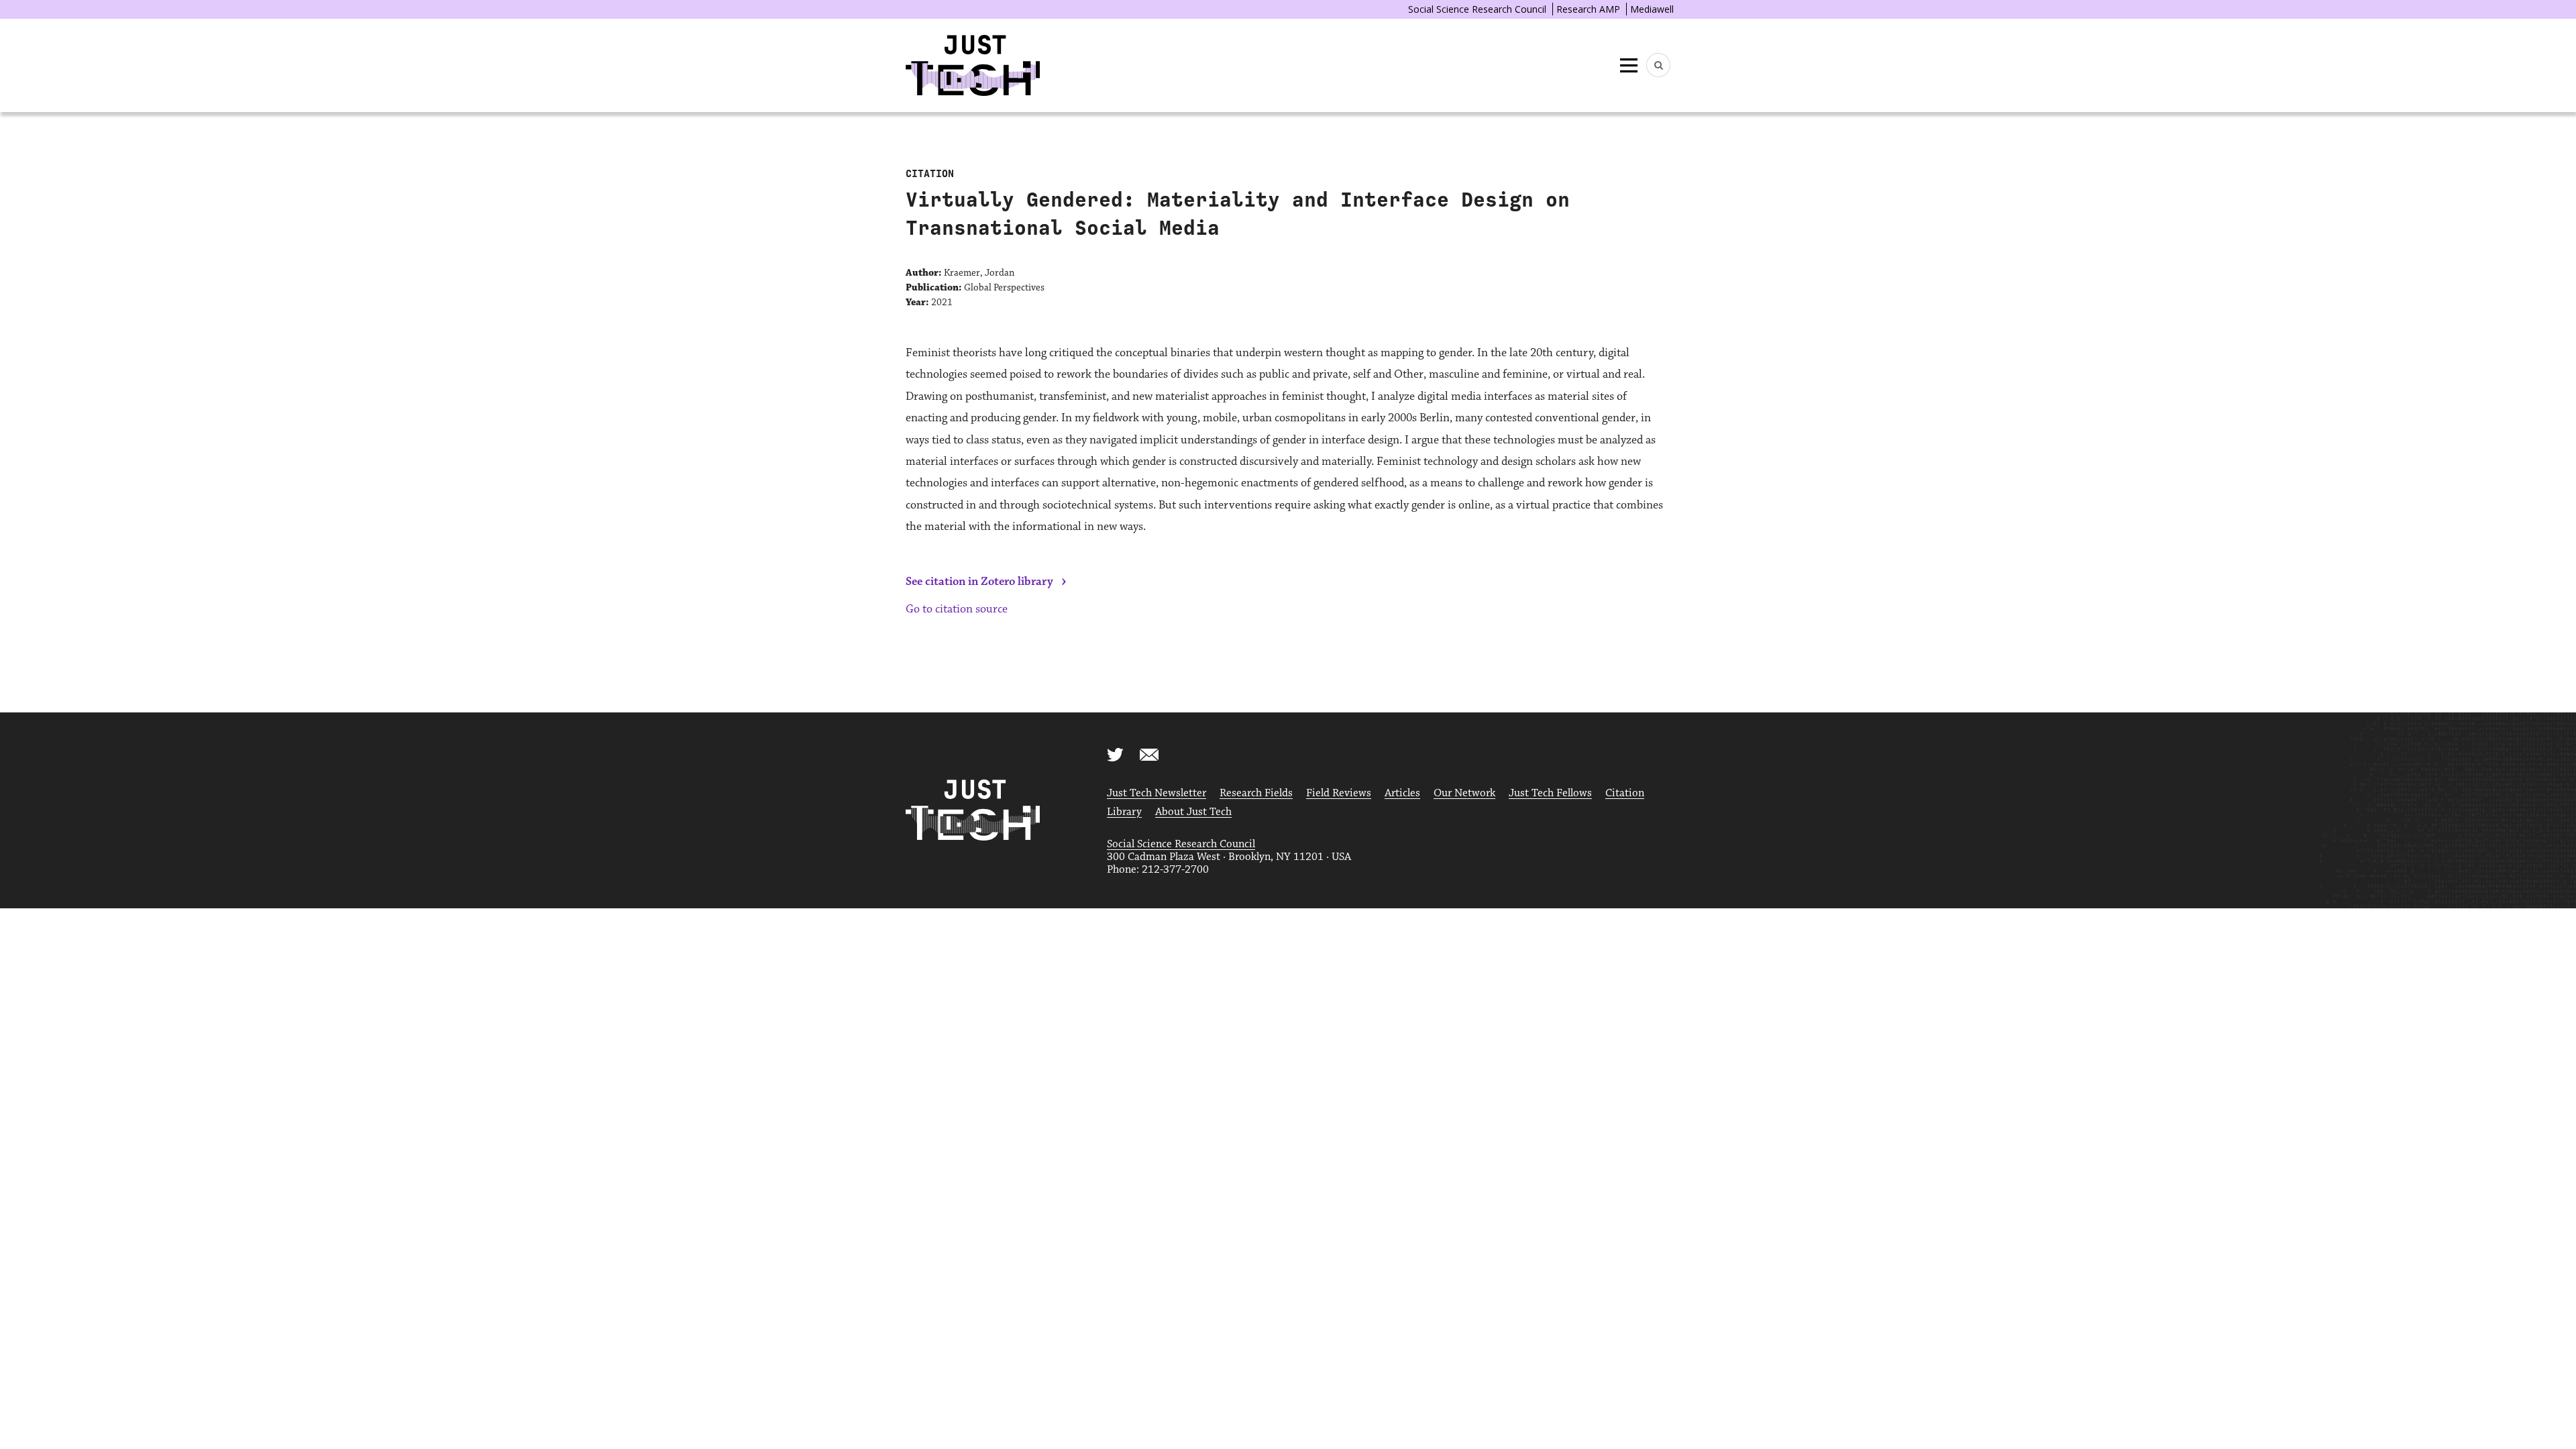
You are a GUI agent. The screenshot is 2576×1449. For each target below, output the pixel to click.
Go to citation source (957, 609)
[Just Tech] (973, 65)
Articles (1402, 793)
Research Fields (1256, 793)
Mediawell (1652, 9)
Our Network (1464, 793)
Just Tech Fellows (1550, 793)
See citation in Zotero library (979, 582)
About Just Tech (1193, 812)
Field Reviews (1339, 793)
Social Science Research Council (1477, 9)
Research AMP (1588, 9)
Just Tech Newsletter (1157, 793)
